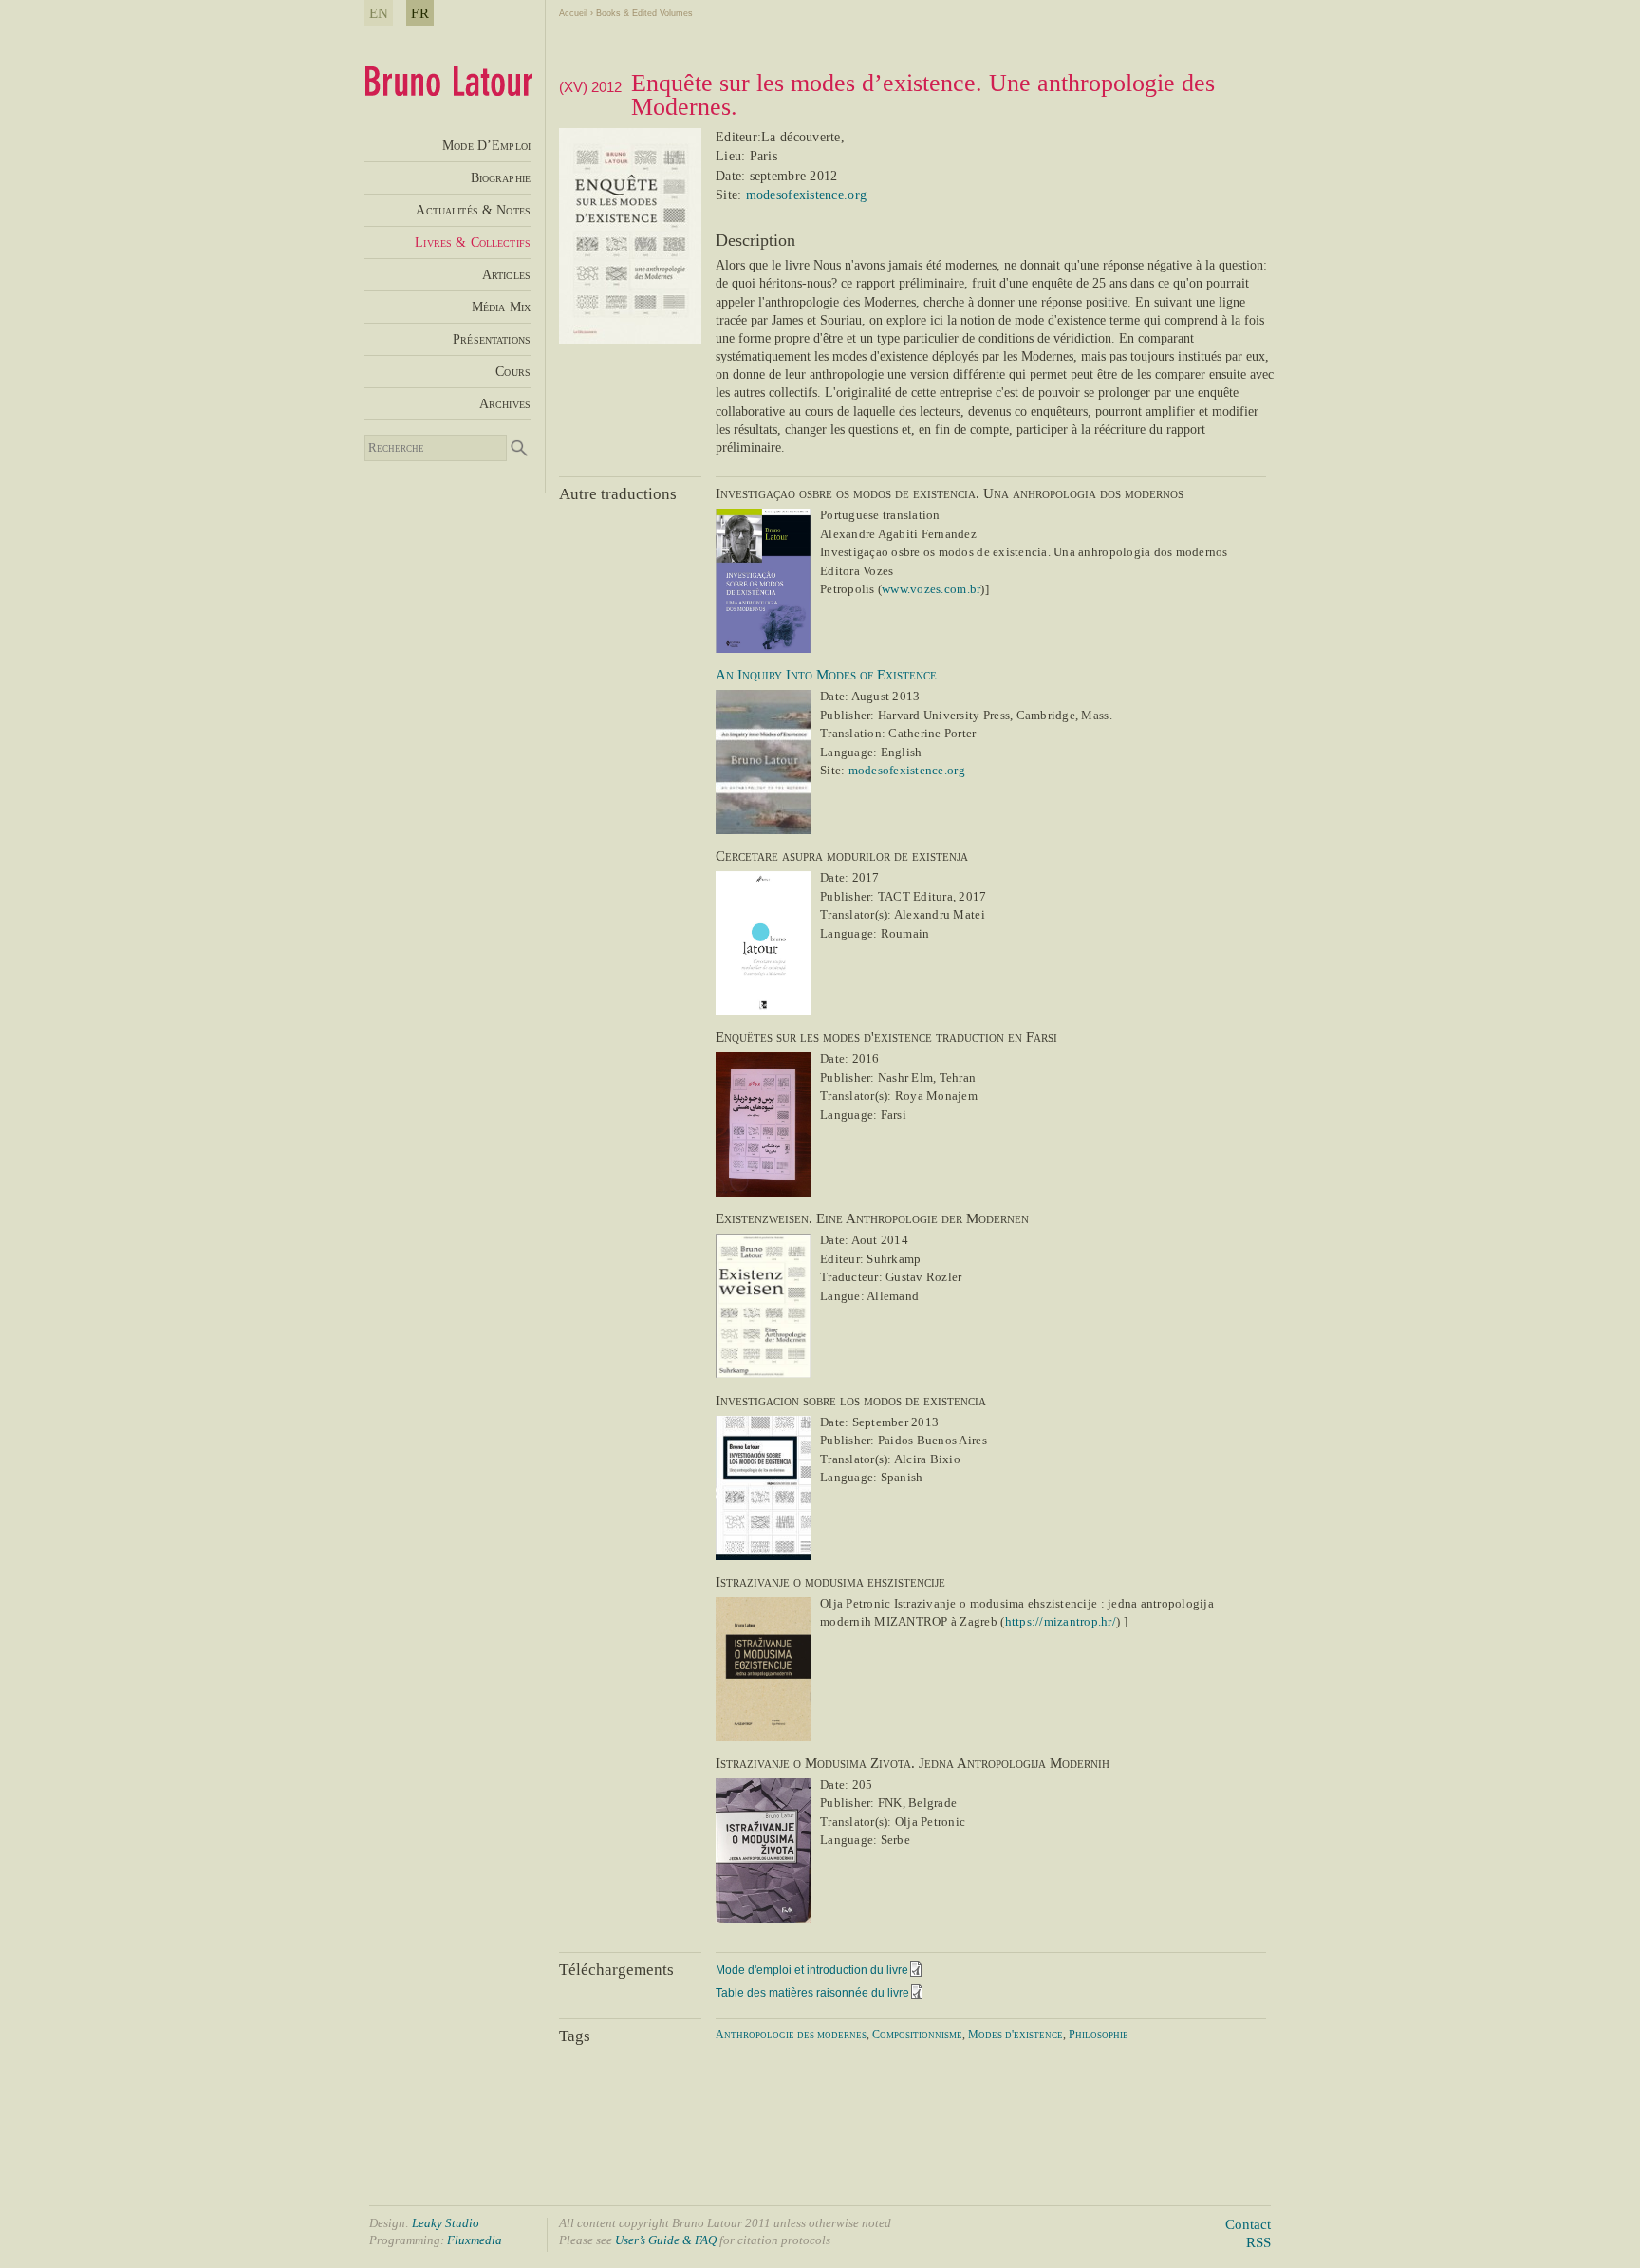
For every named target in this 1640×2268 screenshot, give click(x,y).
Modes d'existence (1016, 2035)
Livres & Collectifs (473, 242)
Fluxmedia (475, 2240)
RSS (1258, 2242)
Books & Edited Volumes (644, 13)
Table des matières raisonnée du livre (812, 1993)
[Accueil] (448, 91)
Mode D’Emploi (486, 145)
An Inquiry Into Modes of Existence (826, 675)
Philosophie (1099, 2035)
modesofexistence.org (806, 195)
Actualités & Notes (473, 210)
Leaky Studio (446, 2223)
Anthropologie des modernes (791, 2035)
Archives (505, 403)
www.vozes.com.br (931, 589)
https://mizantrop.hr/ (1061, 1621)
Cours (513, 371)
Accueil (573, 13)
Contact (1248, 2224)
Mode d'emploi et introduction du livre (812, 1970)
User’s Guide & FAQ (666, 2240)
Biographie (501, 177)
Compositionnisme (917, 2035)
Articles (506, 274)
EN (379, 13)
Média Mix (501, 307)
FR (419, 13)
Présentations (492, 339)
